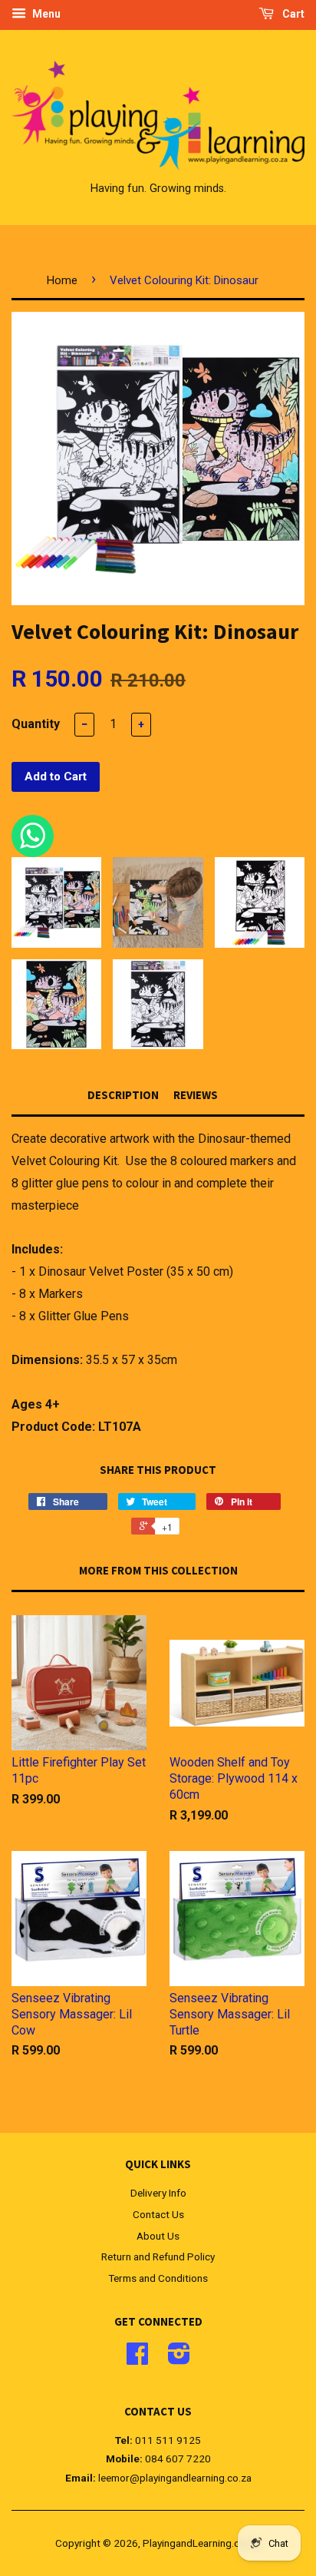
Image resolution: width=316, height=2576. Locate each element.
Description (123, 1095)
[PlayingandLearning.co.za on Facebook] (137, 2359)
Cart (292, 14)
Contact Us (158, 2214)
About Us (158, 2236)
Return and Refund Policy (158, 2256)
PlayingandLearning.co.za (201, 2543)
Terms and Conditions (158, 2278)
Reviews (196, 1095)
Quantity (36, 724)
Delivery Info (158, 2193)
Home (62, 280)
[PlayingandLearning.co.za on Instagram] (179, 2359)
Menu (45, 14)
